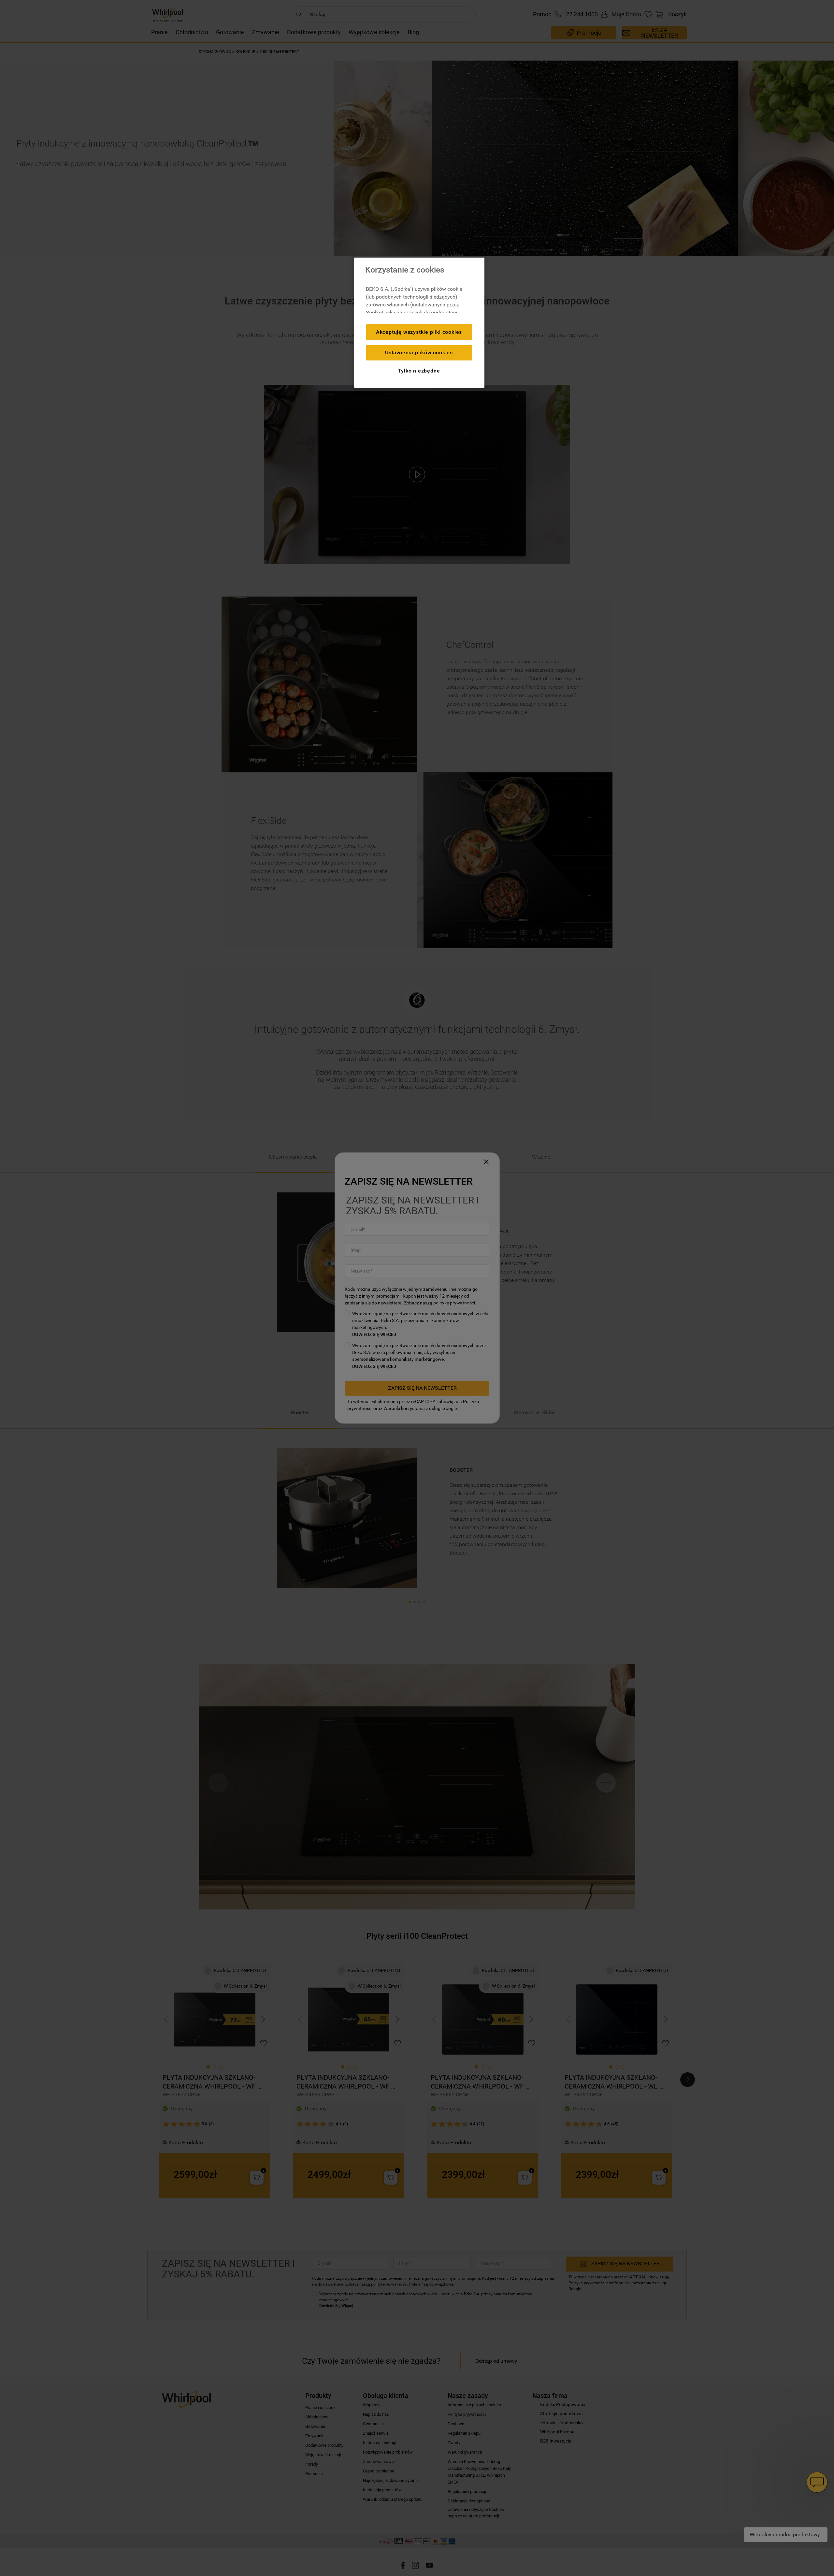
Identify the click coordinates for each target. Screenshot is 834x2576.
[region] (419, 323)
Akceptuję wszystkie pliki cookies (419, 332)
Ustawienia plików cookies (419, 352)
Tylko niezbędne (419, 371)
